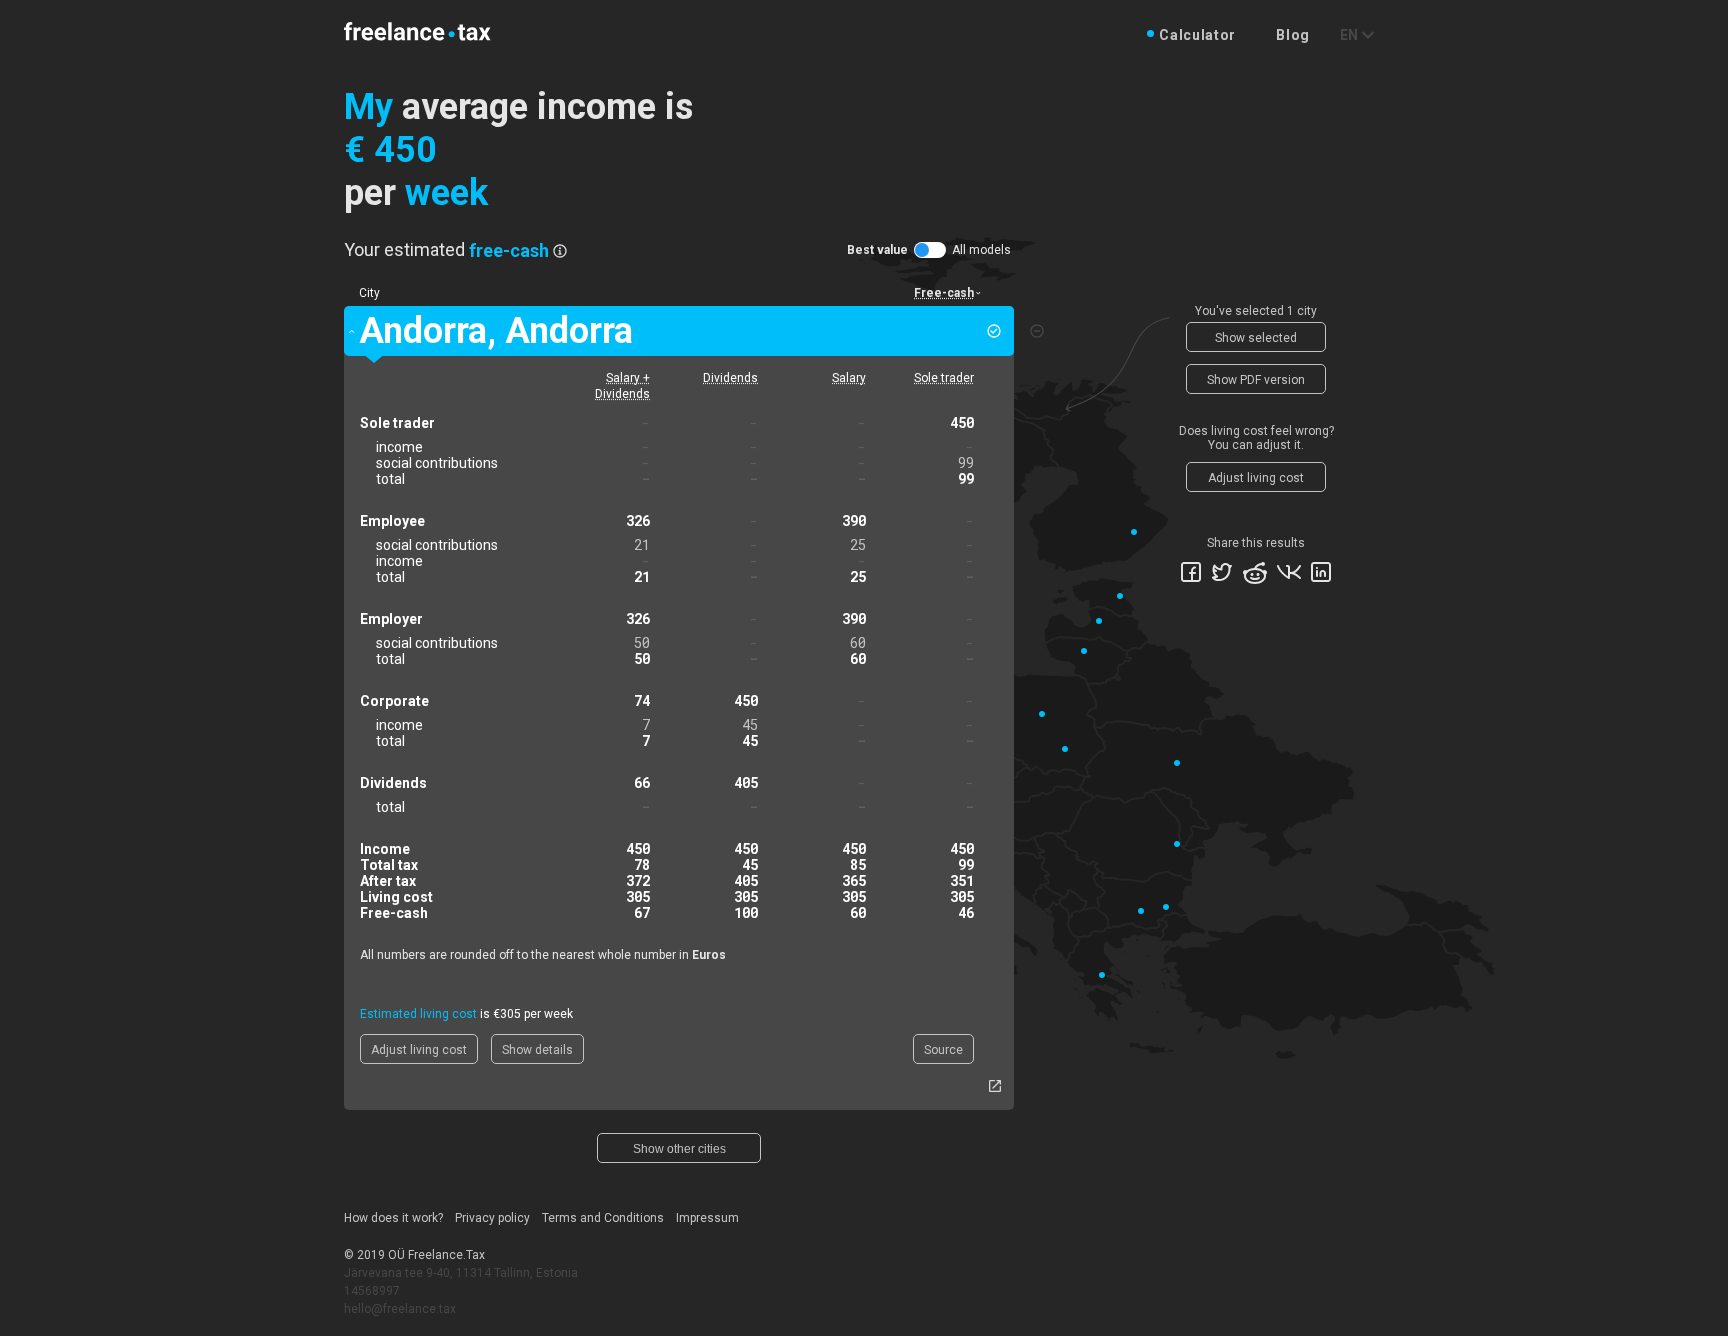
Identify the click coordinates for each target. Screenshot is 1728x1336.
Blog (1293, 35)
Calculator (1197, 35)
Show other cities (679, 1149)
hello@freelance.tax (400, 1309)
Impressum (707, 1218)
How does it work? (393, 1218)
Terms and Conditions (603, 1218)
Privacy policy (492, 1218)
